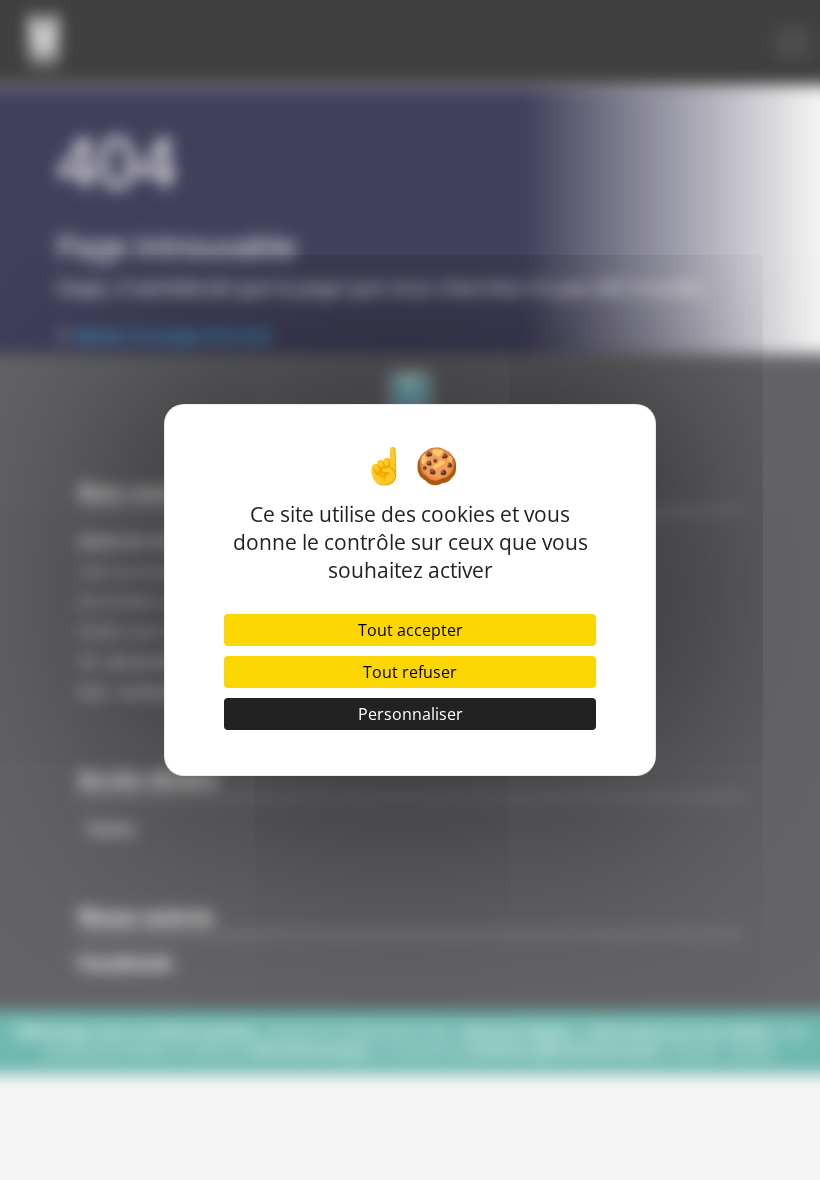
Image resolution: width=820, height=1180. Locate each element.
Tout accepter (410, 630)
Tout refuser (410, 672)
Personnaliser (410, 714)
